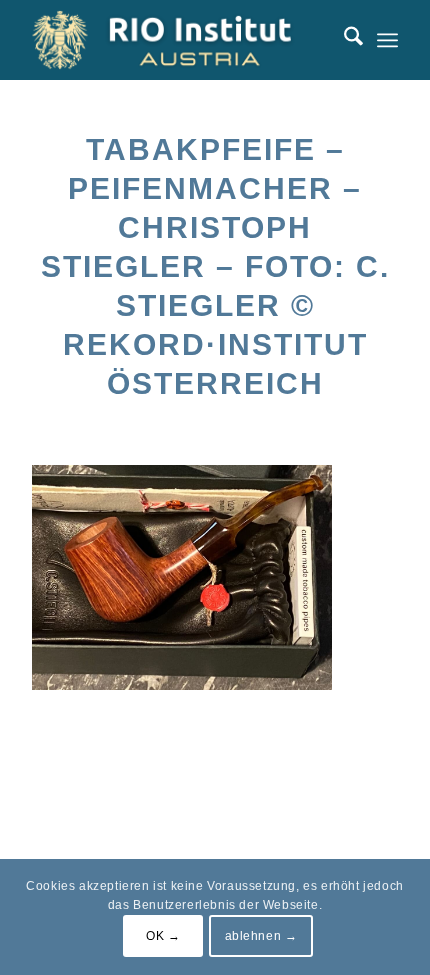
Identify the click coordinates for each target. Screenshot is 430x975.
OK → (163, 936)
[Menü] (387, 40)
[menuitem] (343, 40)
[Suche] (343, 40)
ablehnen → (261, 936)
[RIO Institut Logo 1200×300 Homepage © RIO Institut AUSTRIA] (178, 40)
